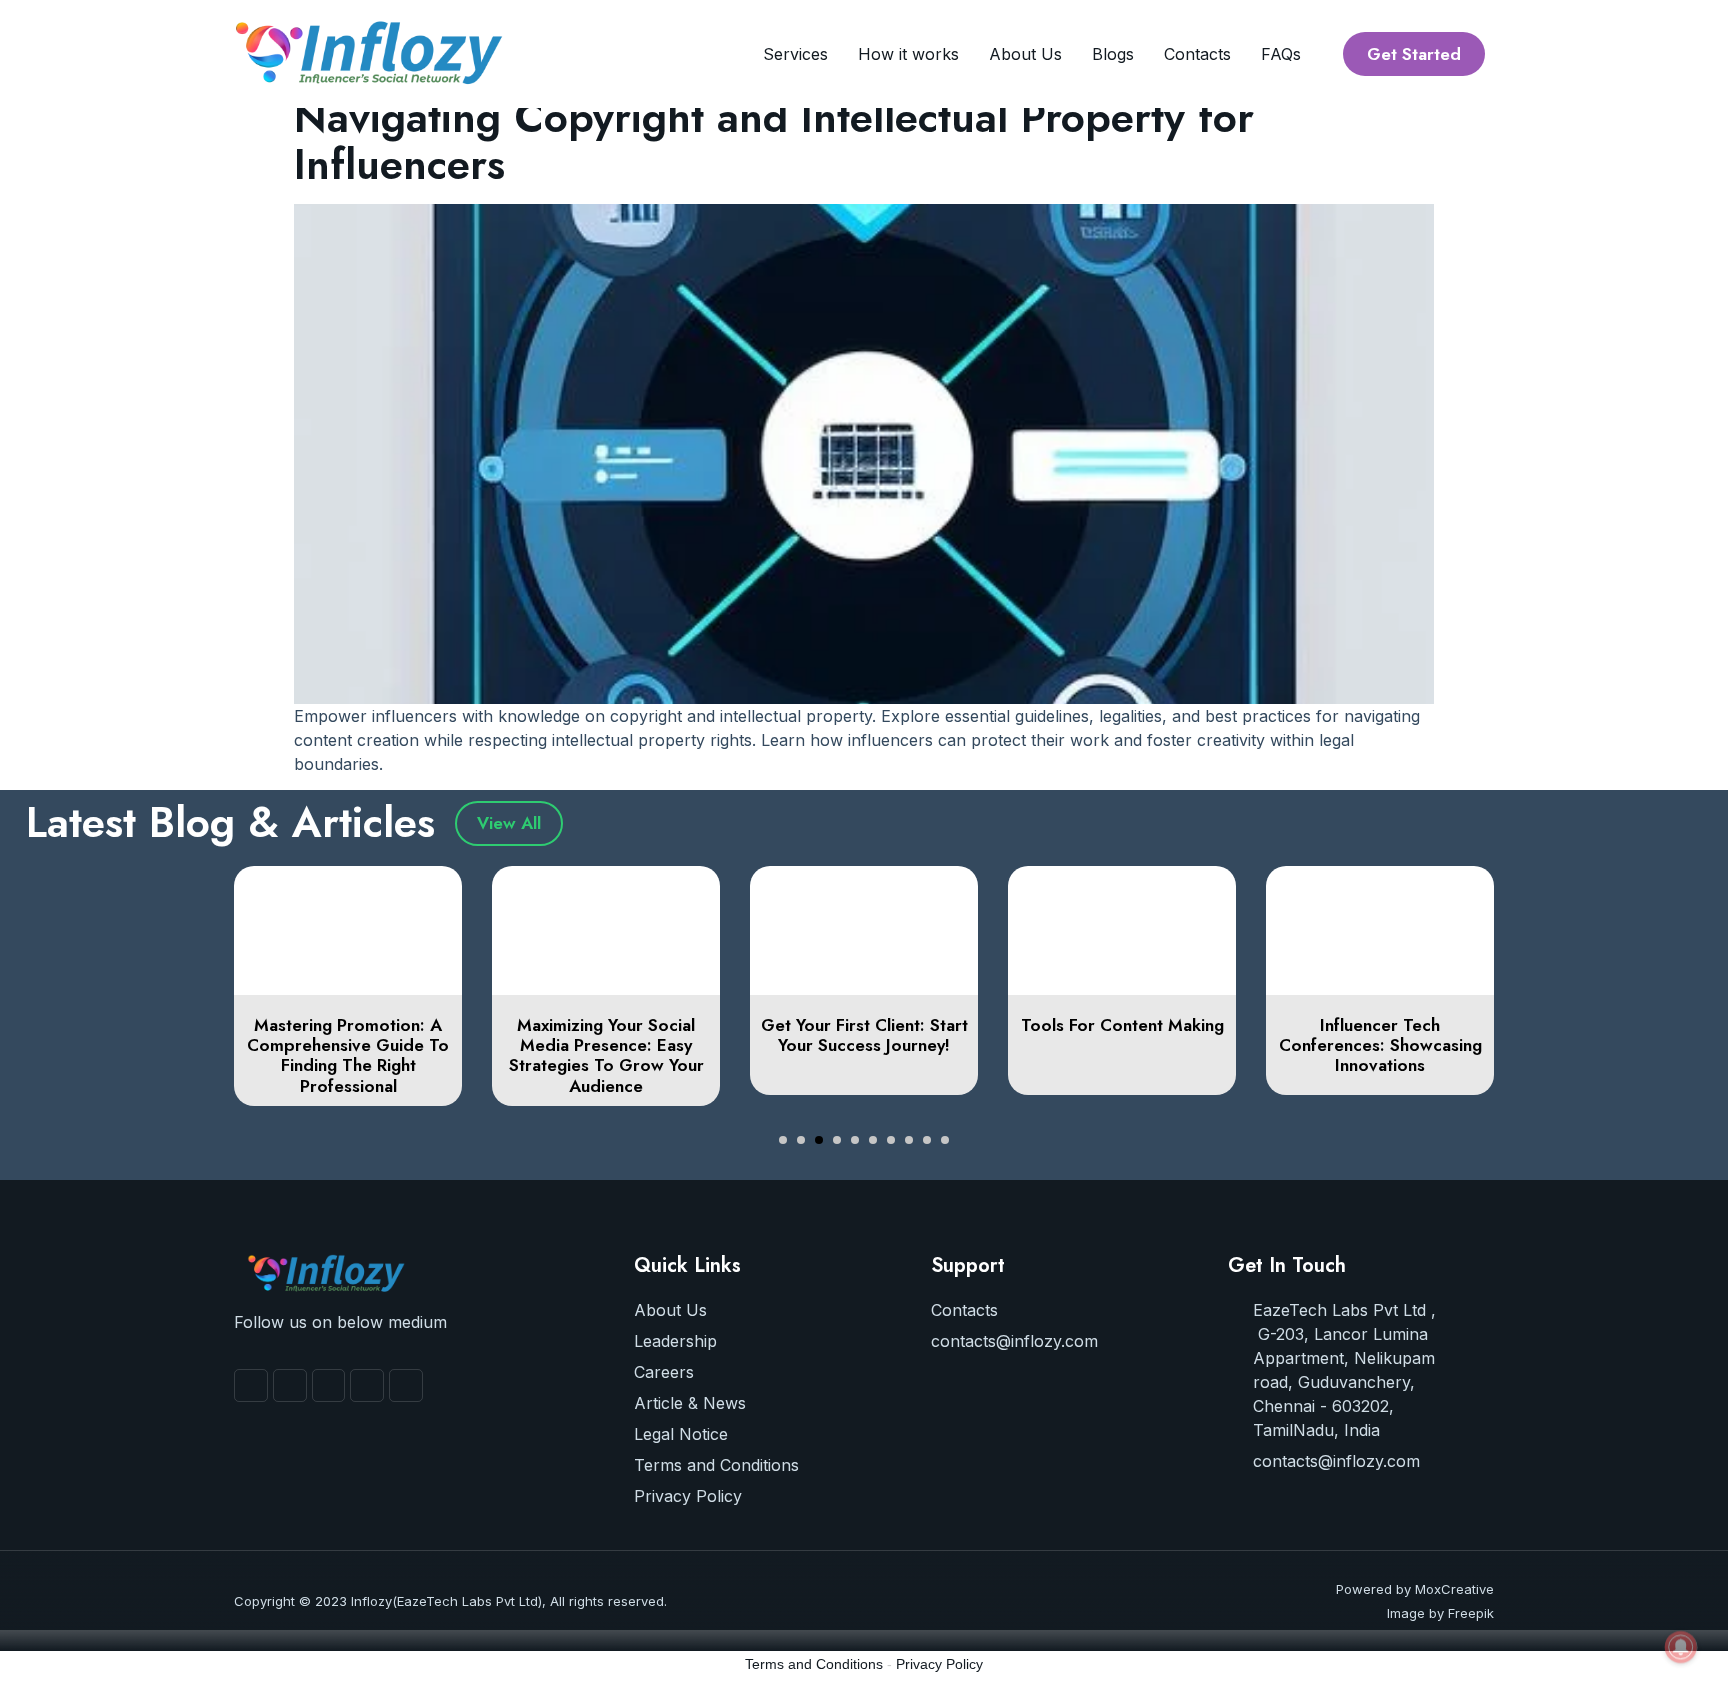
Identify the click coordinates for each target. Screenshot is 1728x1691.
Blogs (1113, 54)
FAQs (1281, 54)
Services (795, 54)
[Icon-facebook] (251, 1386)
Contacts (1197, 54)
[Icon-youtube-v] (290, 1386)
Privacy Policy (939, 1664)
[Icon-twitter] (367, 1386)
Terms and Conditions (814, 1664)
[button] (783, 1140)
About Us (1025, 54)
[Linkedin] (406, 1386)
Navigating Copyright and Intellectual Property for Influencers (774, 140)
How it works (908, 54)
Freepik (1471, 1613)
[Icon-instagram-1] (329, 1386)
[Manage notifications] (1681, 1647)
